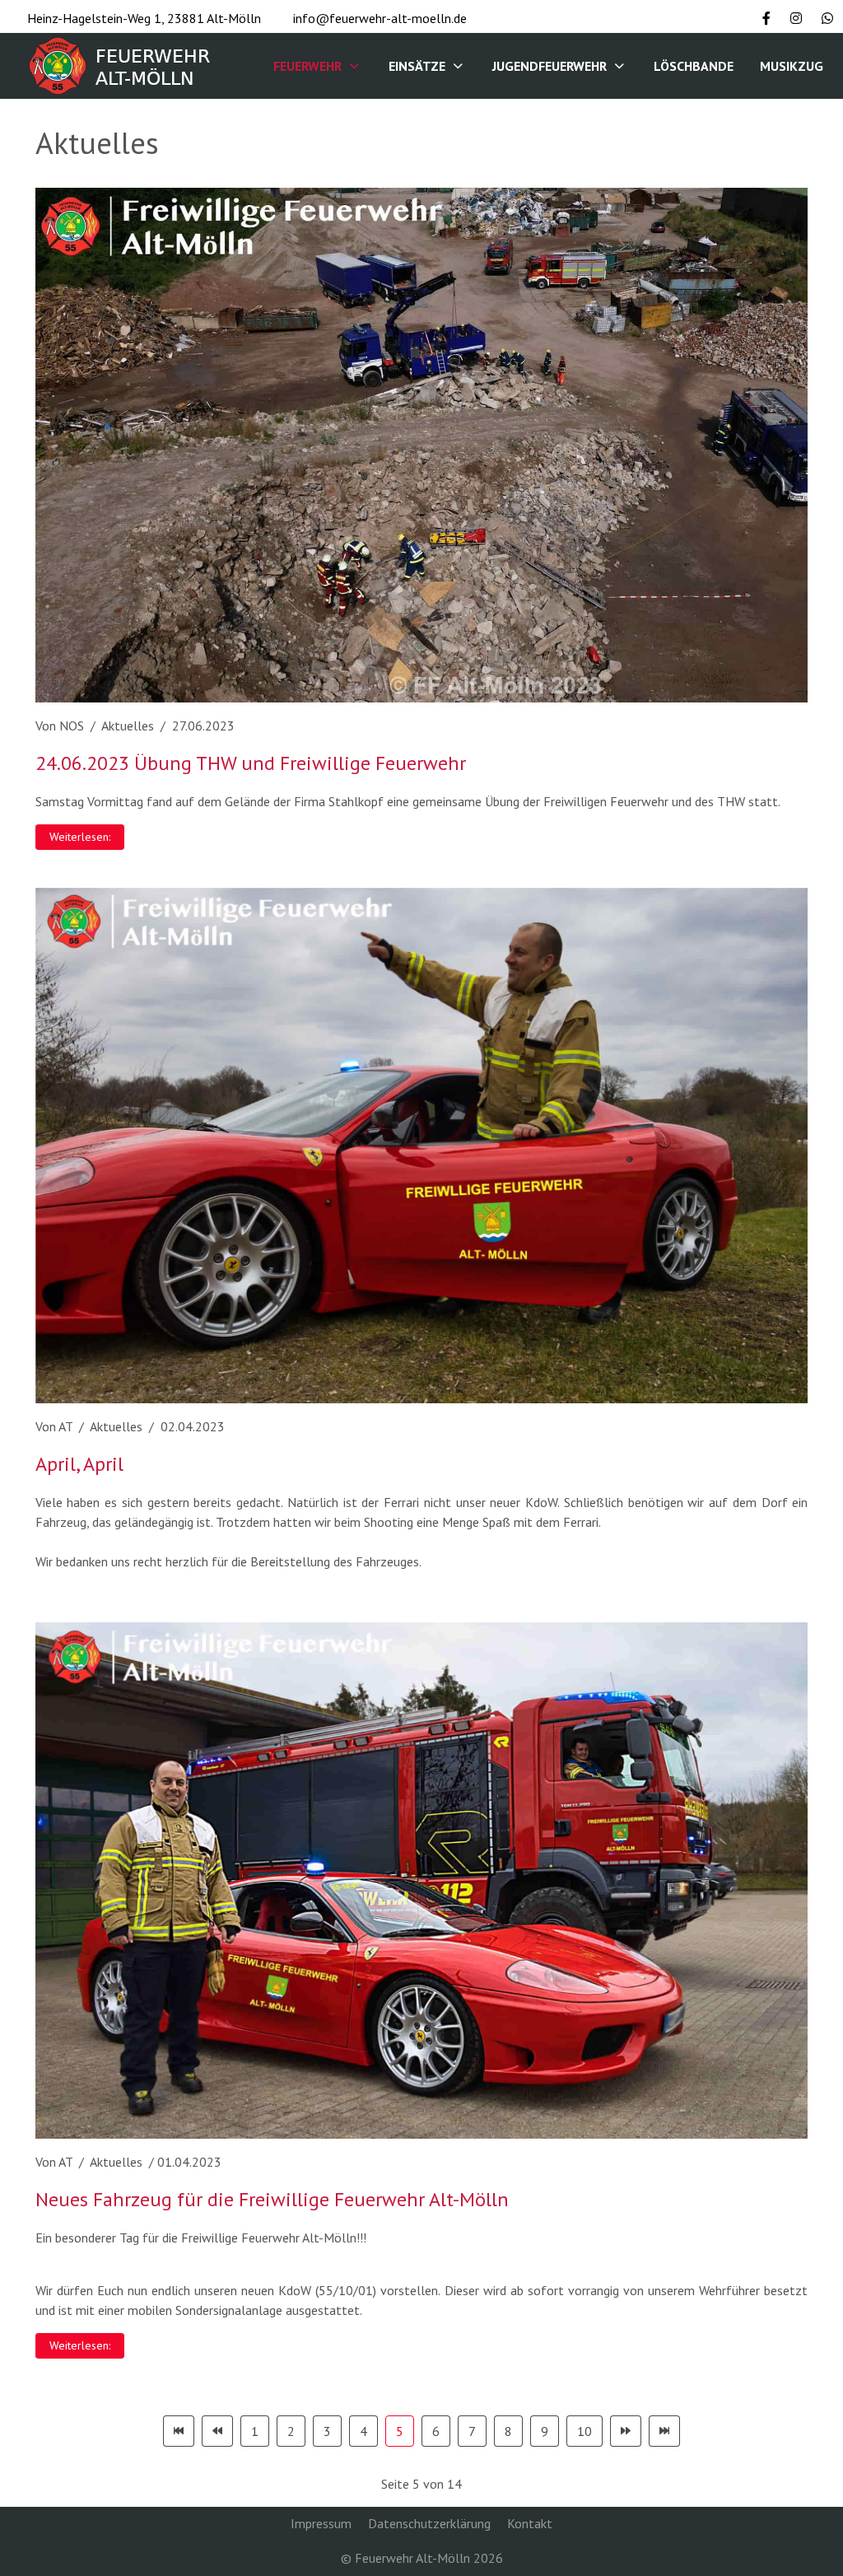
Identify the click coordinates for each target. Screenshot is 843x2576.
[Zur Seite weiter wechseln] (626, 2431)
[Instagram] (796, 18)
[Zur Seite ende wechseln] (664, 2431)
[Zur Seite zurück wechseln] (217, 2431)
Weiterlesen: (80, 837)
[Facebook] (766, 18)
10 (585, 2431)
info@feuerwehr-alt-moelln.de (380, 18)
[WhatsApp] (827, 18)
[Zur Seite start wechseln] (179, 2431)
